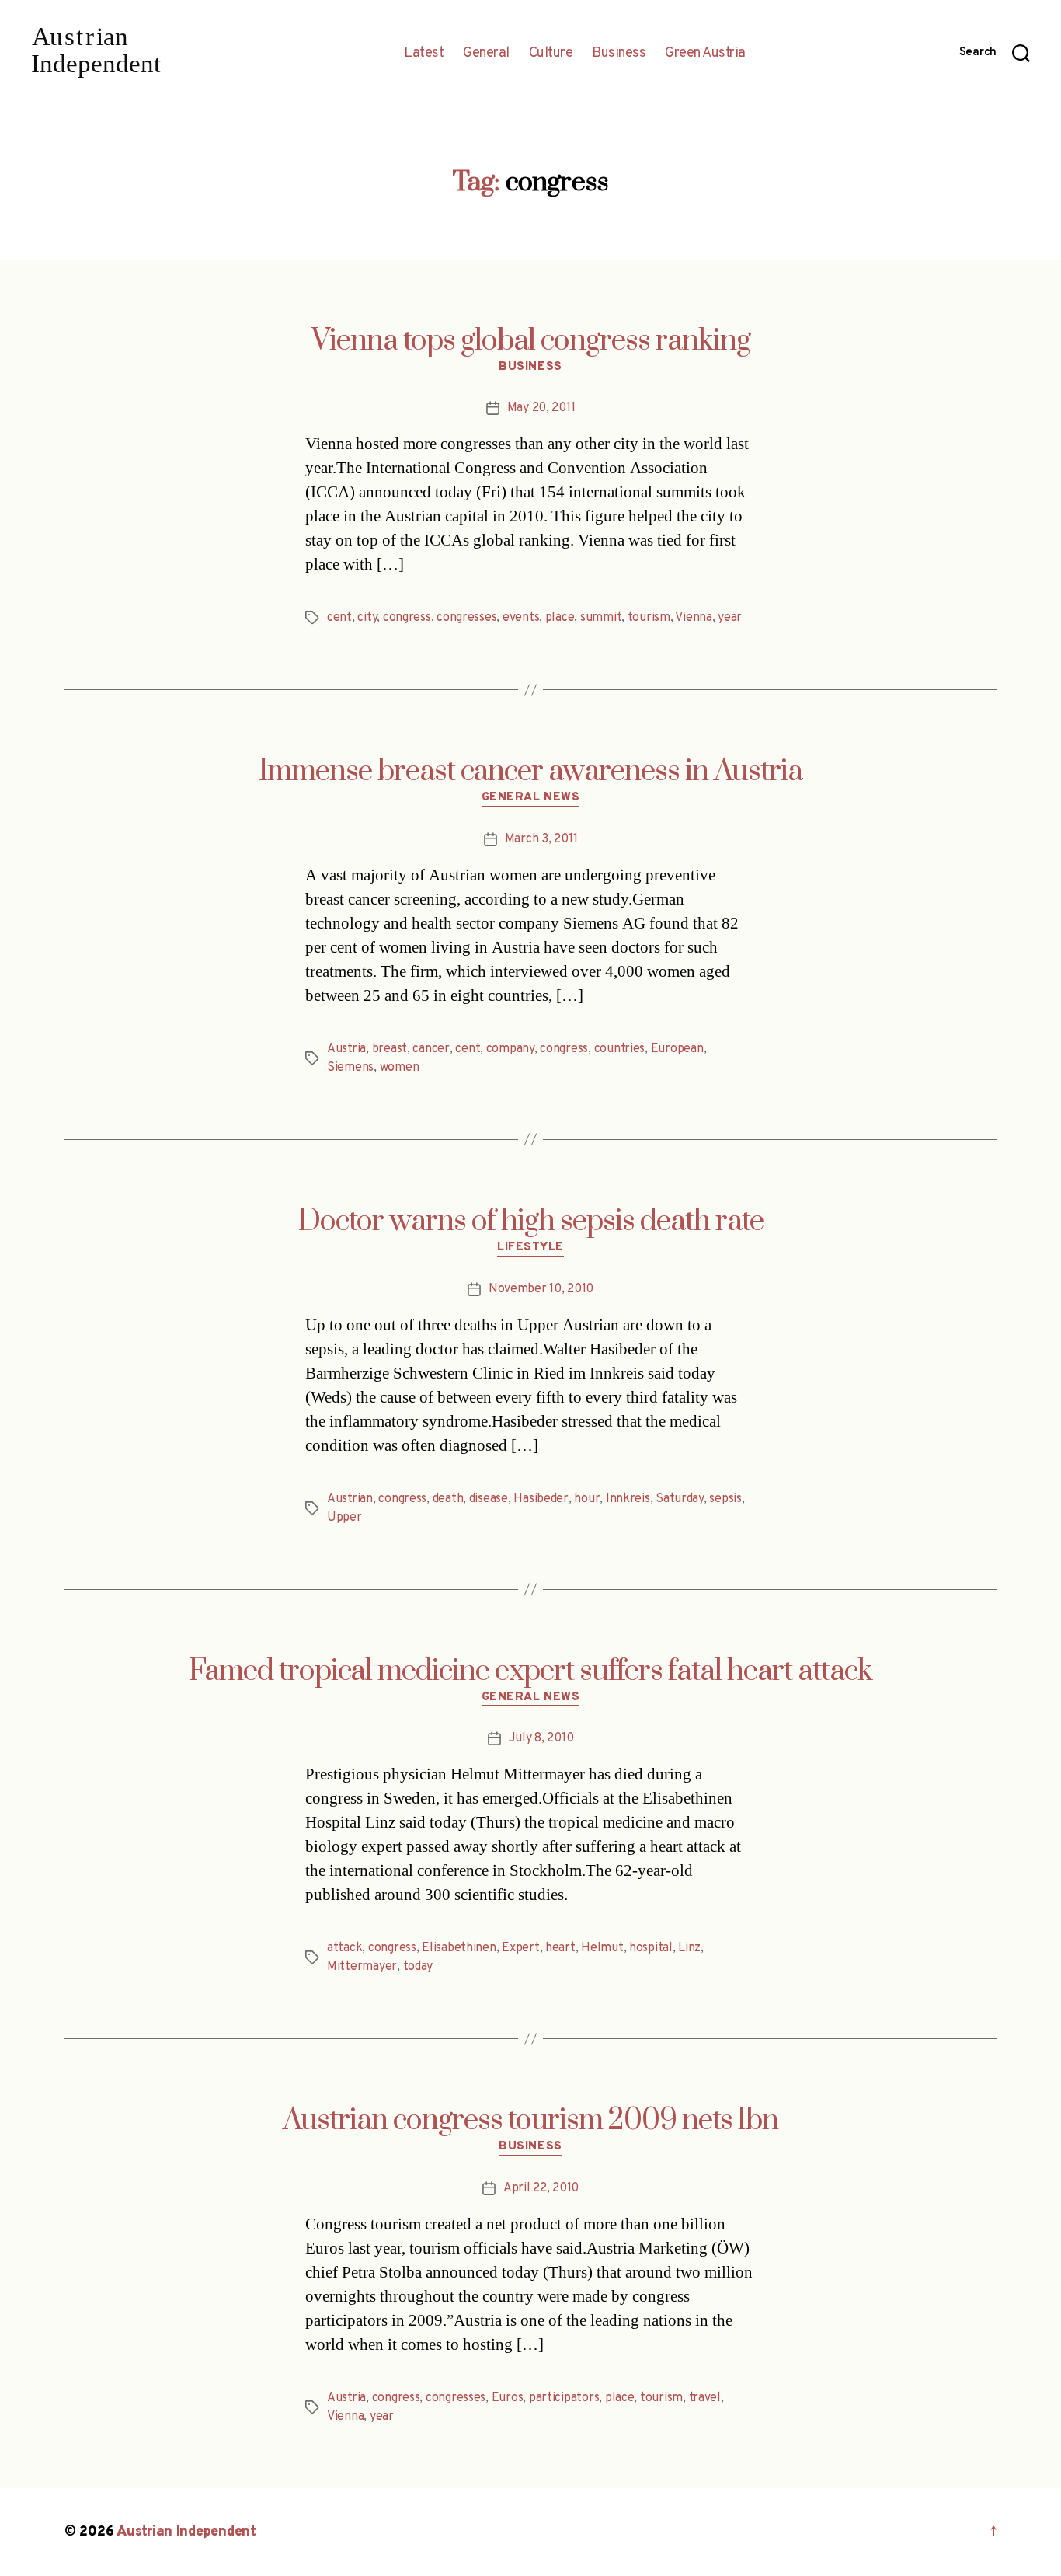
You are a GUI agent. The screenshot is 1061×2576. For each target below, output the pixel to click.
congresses (466, 618)
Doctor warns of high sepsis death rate (531, 1222)
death (448, 1499)
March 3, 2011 (541, 839)
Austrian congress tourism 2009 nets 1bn (530, 2121)
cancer (431, 1049)
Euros (508, 2398)
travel (705, 2398)
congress (407, 618)
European (677, 1049)
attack (344, 1948)
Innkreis (628, 1499)
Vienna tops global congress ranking (531, 341)
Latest (424, 54)
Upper (344, 1518)
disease (489, 1499)
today (418, 1967)
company (510, 1049)
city (367, 618)
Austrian (350, 1499)
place (560, 618)
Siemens (350, 1068)
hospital (651, 1948)
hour (587, 1499)
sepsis (725, 1499)
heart (560, 1948)
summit (601, 618)
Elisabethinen (459, 1948)
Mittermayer (362, 1967)
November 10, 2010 (541, 1289)
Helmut (602, 1948)
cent (339, 618)
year (730, 618)
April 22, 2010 (541, 2188)
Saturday (680, 1499)
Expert (520, 1948)
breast (390, 1049)
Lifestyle (530, 1248)
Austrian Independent (186, 2532)
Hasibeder (541, 1499)
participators (564, 2398)
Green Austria (705, 54)
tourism (649, 618)
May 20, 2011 (541, 408)
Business (619, 54)
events (521, 618)
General (486, 54)
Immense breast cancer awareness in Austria (530, 772)
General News (531, 798)
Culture (551, 54)
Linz (689, 1948)
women (400, 1068)
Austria (346, 1049)
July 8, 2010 (541, 1738)
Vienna (693, 618)
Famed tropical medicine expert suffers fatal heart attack (530, 1671)
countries (620, 1049)
